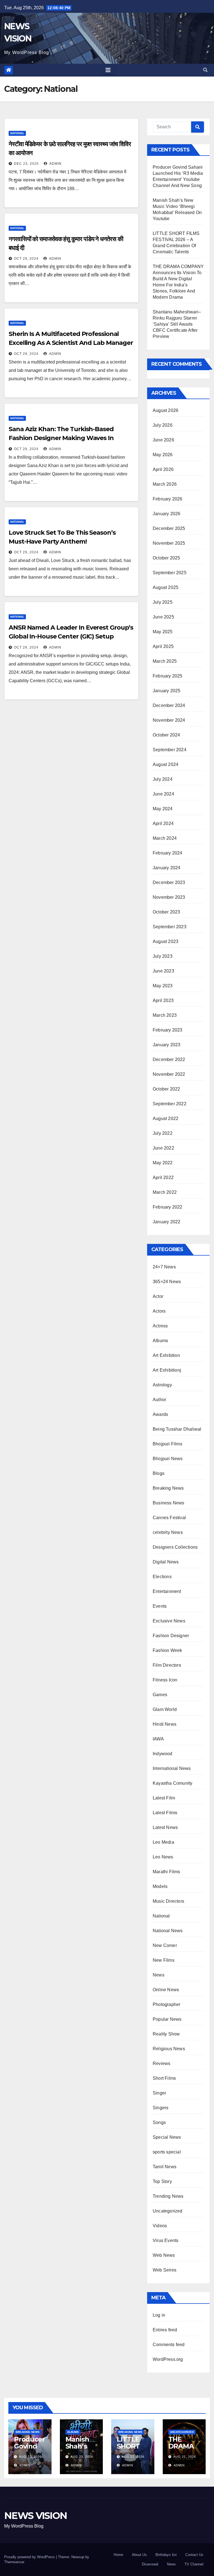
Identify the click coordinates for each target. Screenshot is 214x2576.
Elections (162, 1577)
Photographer (166, 2004)
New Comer (165, 1945)
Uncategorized (168, 2211)
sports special (167, 2152)
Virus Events (166, 2240)
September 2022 (170, 1104)
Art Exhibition (166, 1355)
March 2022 (165, 1192)
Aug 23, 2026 (30, 2457)
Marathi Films (166, 1872)
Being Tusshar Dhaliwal (177, 1429)
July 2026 (163, 425)
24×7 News (164, 1267)
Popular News (167, 2019)
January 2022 (166, 1222)
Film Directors (167, 1665)
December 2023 (169, 882)
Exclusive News (169, 1621)
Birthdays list (166, 2555)
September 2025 (170, 573)
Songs (159, 2122)
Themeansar (14, 2562)
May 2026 (163, 455)
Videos (160, 2226)
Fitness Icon (165, 1680)
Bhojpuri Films (167, 1444)
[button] (205, 70)
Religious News (169, 2049)
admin (55, 164)
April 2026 (163, 469)
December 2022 (169, 1059)
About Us (139, 2555)
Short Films (164, 2078)
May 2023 (163, 986)
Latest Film (164, 1798)
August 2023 (166, 941)
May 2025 (163, 632)
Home (118, 2555)
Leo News (163, 1857)
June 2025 (163, 617)
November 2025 (169, 543)
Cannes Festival (169, 1518)
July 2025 (163, 602)
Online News (166, 1990)
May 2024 (163, 809)
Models (160, 1886)
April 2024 (163, 823)
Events (160, 1606)
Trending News (168, 2196)
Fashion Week (167, 1650)
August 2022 (166, 1118)
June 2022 (163, 1148)
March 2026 (165, 484)
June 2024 (163, 794)
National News (168, 1931)
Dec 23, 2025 (26, 164)
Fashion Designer (171, 1636)
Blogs (159, 1473)
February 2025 (168, 676)
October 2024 (166, 735)
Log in (159, 2315)
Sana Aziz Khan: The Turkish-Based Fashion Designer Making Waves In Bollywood (61, 438)
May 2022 (163, 1163)
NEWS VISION (36, 2516)
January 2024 (166, 868)
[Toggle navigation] (108, 70)
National (17, 133)
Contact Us (194, 2555)
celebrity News (168, 1532)
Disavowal (150, 2564)
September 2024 (170, 750)
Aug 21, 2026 (133, 2457)
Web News (164, 2255)
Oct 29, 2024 (26, 259)
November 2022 (169, 1074)
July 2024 (163, 779)
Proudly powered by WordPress (30, 2557)
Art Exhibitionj (167, 1370)
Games (160, 1695)
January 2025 (166, 691)
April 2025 (163, 646)
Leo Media (163, 1842)
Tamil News (165, 2167)
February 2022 (168, 1207)
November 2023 (169, 897)
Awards (160, 1414)
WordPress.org (168, 2359)
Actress (160, 1326)
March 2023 (165, 1015)
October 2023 (166, 912)
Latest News (165, 1827)
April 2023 (163, 1000)
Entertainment (167, 1591)
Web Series (165, 2270)
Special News (167, 2137)
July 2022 (163, 1133)
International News (172, 1768)
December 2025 (169, 528)
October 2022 (166, 1089)
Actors (159, 1311)
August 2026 (166, 410)
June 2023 (163, 971)
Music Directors (168, 1901)
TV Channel (194, 2564)
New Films (164, 1960)
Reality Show (166, 2034)
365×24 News (167, 1282)
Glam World (165, 1709)
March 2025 (165, 661)
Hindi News (165, 1724)
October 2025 (166, 558)
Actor (158, 1296)
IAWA (158, 1739)
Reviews (161, 2063)
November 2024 (169, 720)
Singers (160, 2108)
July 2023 (163, 956)
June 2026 (163, 440)
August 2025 (166, 587)
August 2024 (166, 764)
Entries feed (165, 2330)
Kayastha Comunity (172, 1783)
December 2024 (169, 705)
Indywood (163, 1754)
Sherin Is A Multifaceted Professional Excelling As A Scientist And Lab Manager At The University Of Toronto (71, 343)
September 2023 (170, 927)
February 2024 (168, 853)
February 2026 (168, 499)
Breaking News (168, 1488)
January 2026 (166, 514)
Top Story (162, 2181)
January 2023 (166, 1045)
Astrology (162, 1385)
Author (159, 1400)
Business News (169, 1503)
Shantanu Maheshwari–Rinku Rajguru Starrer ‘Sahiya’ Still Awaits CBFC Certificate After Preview (177, 324)
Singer (159, 2093)
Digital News (166, 1562)
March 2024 (165, 838)
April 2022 (163, 1178)
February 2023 (168, 1030)
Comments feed (169, 2345)
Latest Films (165, 1813)
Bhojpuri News (168, 1459)
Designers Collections (175, 1547)
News (159, 1975)
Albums (160, 1341)
